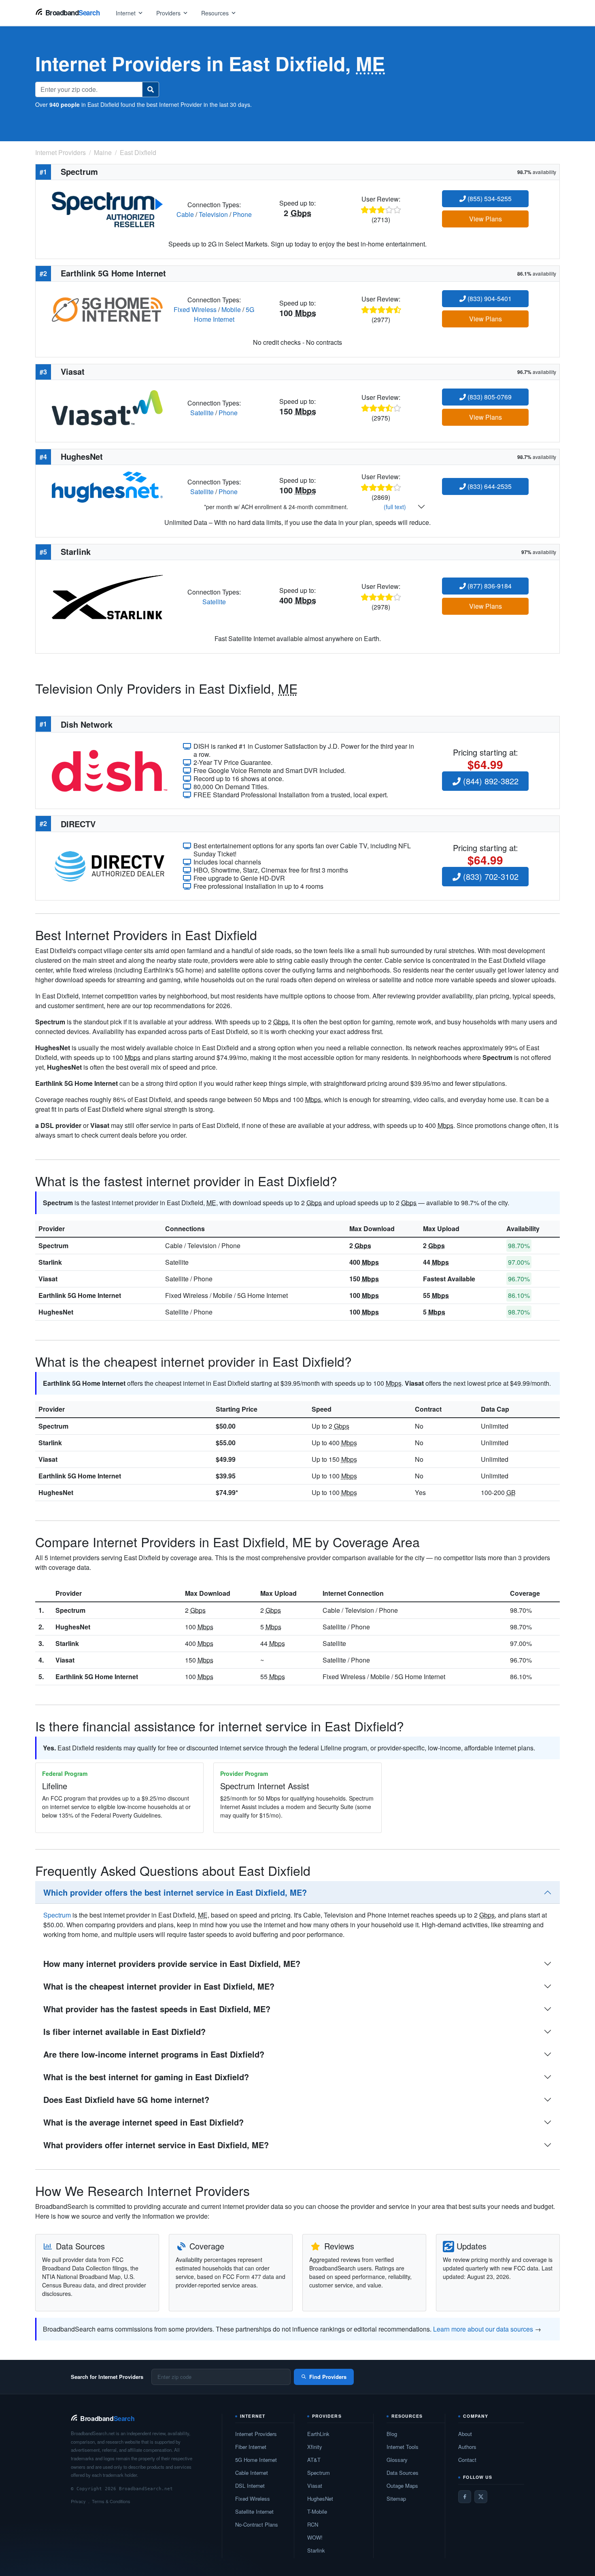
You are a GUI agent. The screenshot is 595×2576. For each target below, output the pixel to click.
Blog (392, 2434)
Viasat (48, 1279)
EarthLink (318, 2434)
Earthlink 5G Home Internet (80, 1295)
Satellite (202, 413)
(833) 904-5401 (489, 298)
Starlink (50, 1262)
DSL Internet (250, 2486)
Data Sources (403, 2473)
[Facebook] (465, 2497)
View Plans (486, 219)
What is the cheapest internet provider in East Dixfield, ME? (159, 1986)
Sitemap (396, 2498)
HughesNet (56, 1312)
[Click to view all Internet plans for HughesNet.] (107, 486)
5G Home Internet (224, 314)
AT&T (314, 2460)
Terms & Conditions (111, 2501)
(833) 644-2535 (489, 486)
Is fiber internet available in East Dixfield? (124, 2031)
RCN (313, 2524)
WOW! (315, 2537)
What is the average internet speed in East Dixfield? (143, 2122)
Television (213, 214)
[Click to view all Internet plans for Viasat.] (107, 407)
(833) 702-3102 (490, 876)
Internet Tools (403, 2447)
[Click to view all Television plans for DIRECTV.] (109, 865)
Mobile (231, 309)
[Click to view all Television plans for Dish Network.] (109, 770)
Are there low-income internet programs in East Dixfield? (154, 2054)
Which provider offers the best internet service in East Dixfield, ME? (175, 1892)
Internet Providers (256, 2434)
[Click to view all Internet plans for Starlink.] (107, 596)
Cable (185, 214)
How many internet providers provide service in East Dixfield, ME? (172, 1963)
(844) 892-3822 (490, 781)
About (465, 2434)
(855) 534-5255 (489, 199)
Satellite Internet (254, 2511)
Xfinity (315, 2447)
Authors (467, 2447)
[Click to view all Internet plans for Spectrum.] (107, 209)
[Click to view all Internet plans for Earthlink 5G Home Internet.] (107, 309)
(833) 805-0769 (489, 397)
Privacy (78, 2501)
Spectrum (53, 1246)
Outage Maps (402, 2486)
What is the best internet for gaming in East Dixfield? (146, 2077)
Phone (242, 214)
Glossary (397, 2460)
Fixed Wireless (195, 309)
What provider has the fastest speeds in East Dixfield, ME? (157, 2009)
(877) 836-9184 (489, 586)
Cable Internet (252, 2473)
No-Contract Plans (257, 2524)
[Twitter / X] (481, 2497)
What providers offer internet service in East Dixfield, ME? (156, 2145)
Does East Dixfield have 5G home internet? (126, 2099)
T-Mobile (317, 2511)
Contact (467, 2460)
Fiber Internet (251, 2447)
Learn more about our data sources (483, 2329)
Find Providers (328, 2377)
